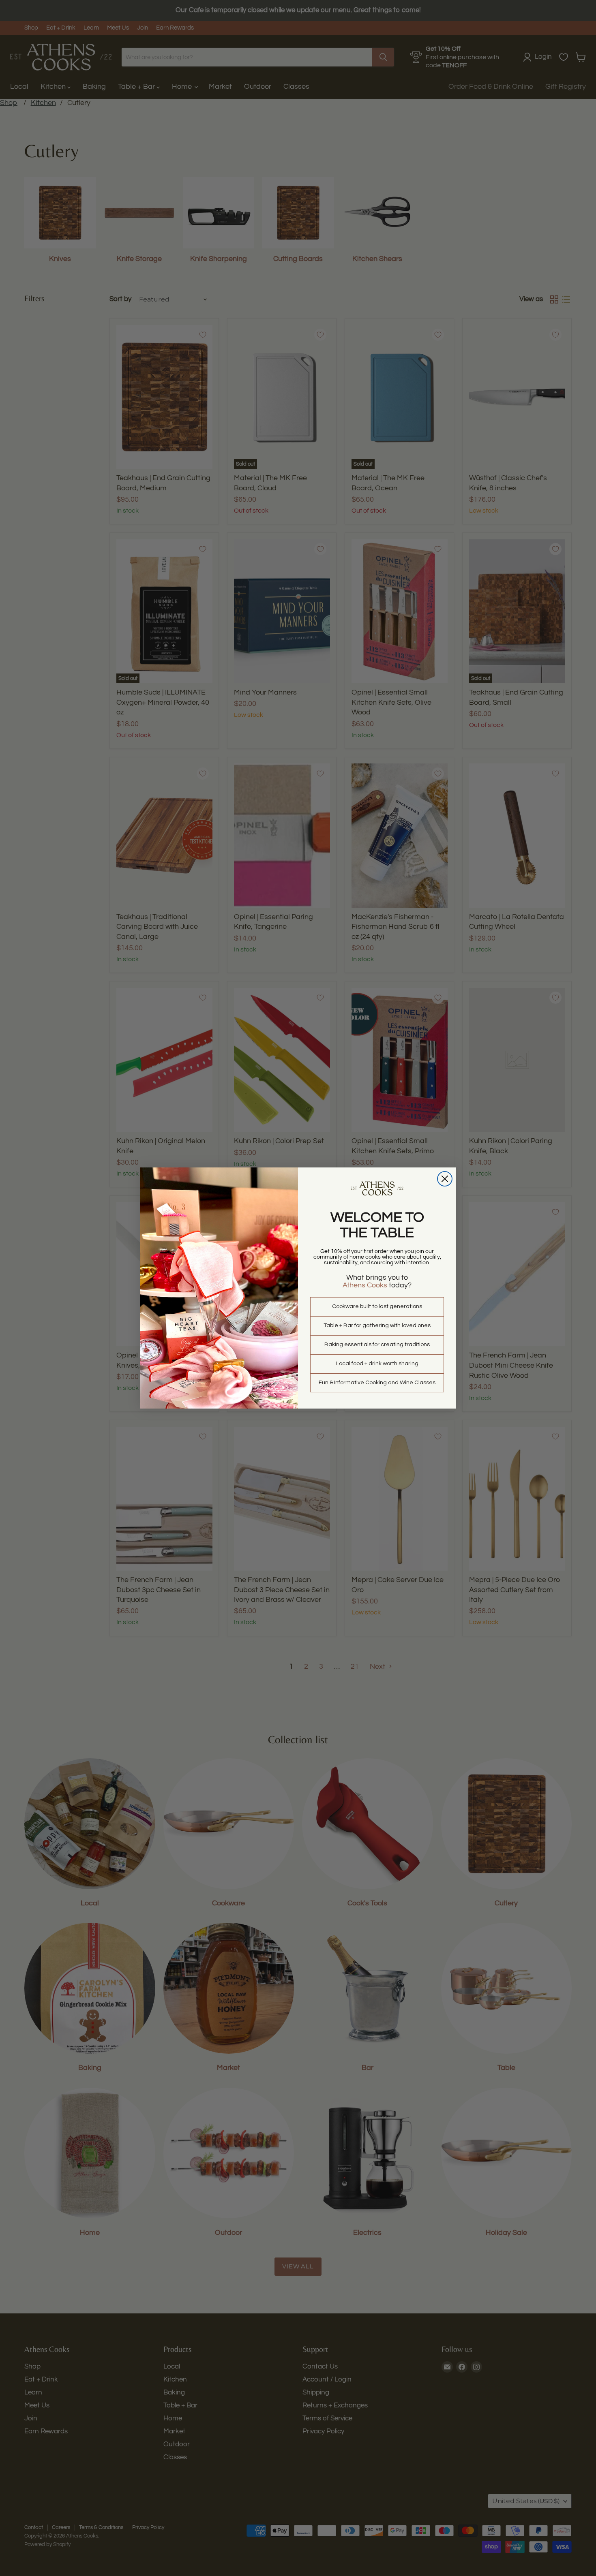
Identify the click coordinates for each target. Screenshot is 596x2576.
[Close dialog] (445, 1179)
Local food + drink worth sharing (377, 1364)
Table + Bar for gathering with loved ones (377, 1325)
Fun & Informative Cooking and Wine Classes (377, 1383)
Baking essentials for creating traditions (377, 1345)
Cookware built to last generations (377, 1306)
